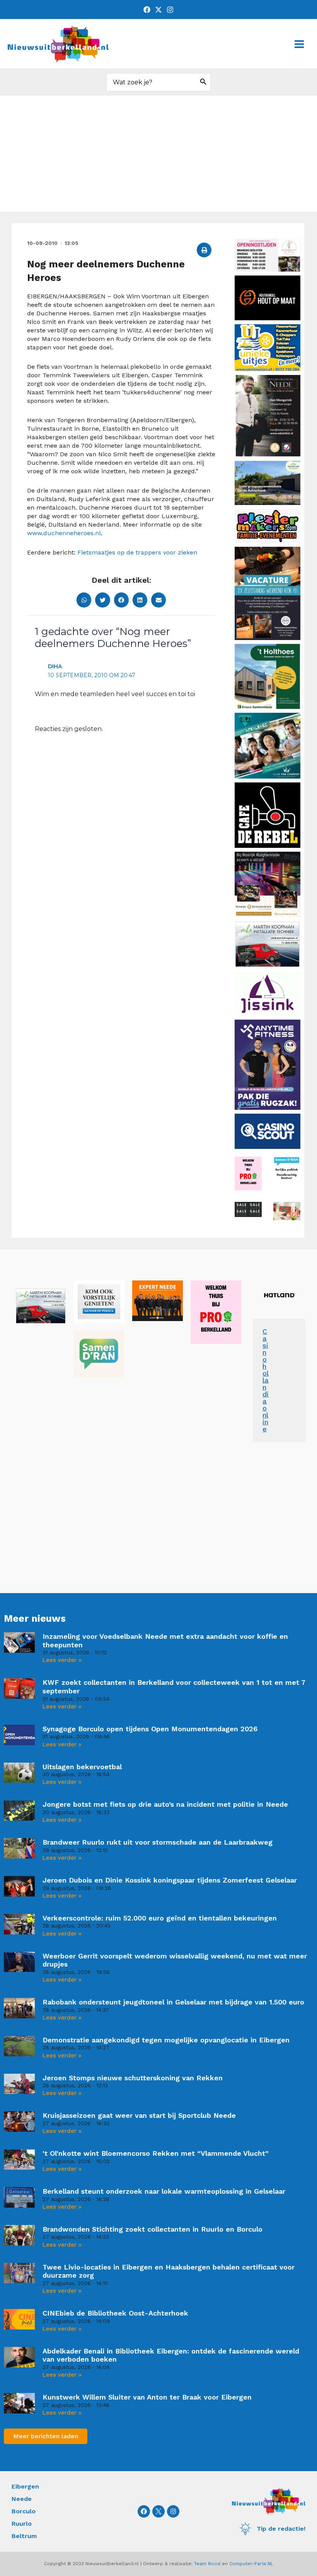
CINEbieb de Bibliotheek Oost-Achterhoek (115, 2313)
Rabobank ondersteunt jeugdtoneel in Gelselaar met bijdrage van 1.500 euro (173, 2002)
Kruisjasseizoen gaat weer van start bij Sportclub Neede (139, 2115)
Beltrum (24, 2536)
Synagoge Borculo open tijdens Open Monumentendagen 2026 (150, 1729)
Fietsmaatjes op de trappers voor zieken (137, 552)
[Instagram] (170, 10)
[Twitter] (158, 10)
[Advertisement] (158, 154)
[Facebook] (147, 10)
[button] (204, 250)
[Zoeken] (203, 82)
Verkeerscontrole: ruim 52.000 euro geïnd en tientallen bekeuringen (160, 1918)
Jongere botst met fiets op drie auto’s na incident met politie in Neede (165, 1804)
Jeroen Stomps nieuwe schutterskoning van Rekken (133, 2078)
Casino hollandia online (266, 1380)
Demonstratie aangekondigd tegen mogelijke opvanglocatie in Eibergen (166, 2040)
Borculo (24, 2511)
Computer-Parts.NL (251, 2564)
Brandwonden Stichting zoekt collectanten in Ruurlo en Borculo (153, 2229)
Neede (22, 2499)
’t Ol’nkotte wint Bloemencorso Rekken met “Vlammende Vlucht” (156, 2153)
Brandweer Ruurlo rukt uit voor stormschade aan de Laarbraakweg (158, 1842)
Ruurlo (22, 2524)
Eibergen (25, 2486)
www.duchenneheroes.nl (64, 533)
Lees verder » (62, 1660)
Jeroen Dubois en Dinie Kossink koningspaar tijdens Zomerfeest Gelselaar (170, 1880)
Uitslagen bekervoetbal (82, 1767)
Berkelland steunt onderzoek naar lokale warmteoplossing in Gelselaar (164, 2191)
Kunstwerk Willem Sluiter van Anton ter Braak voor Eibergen (147, 2397)
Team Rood (207, 2564)
